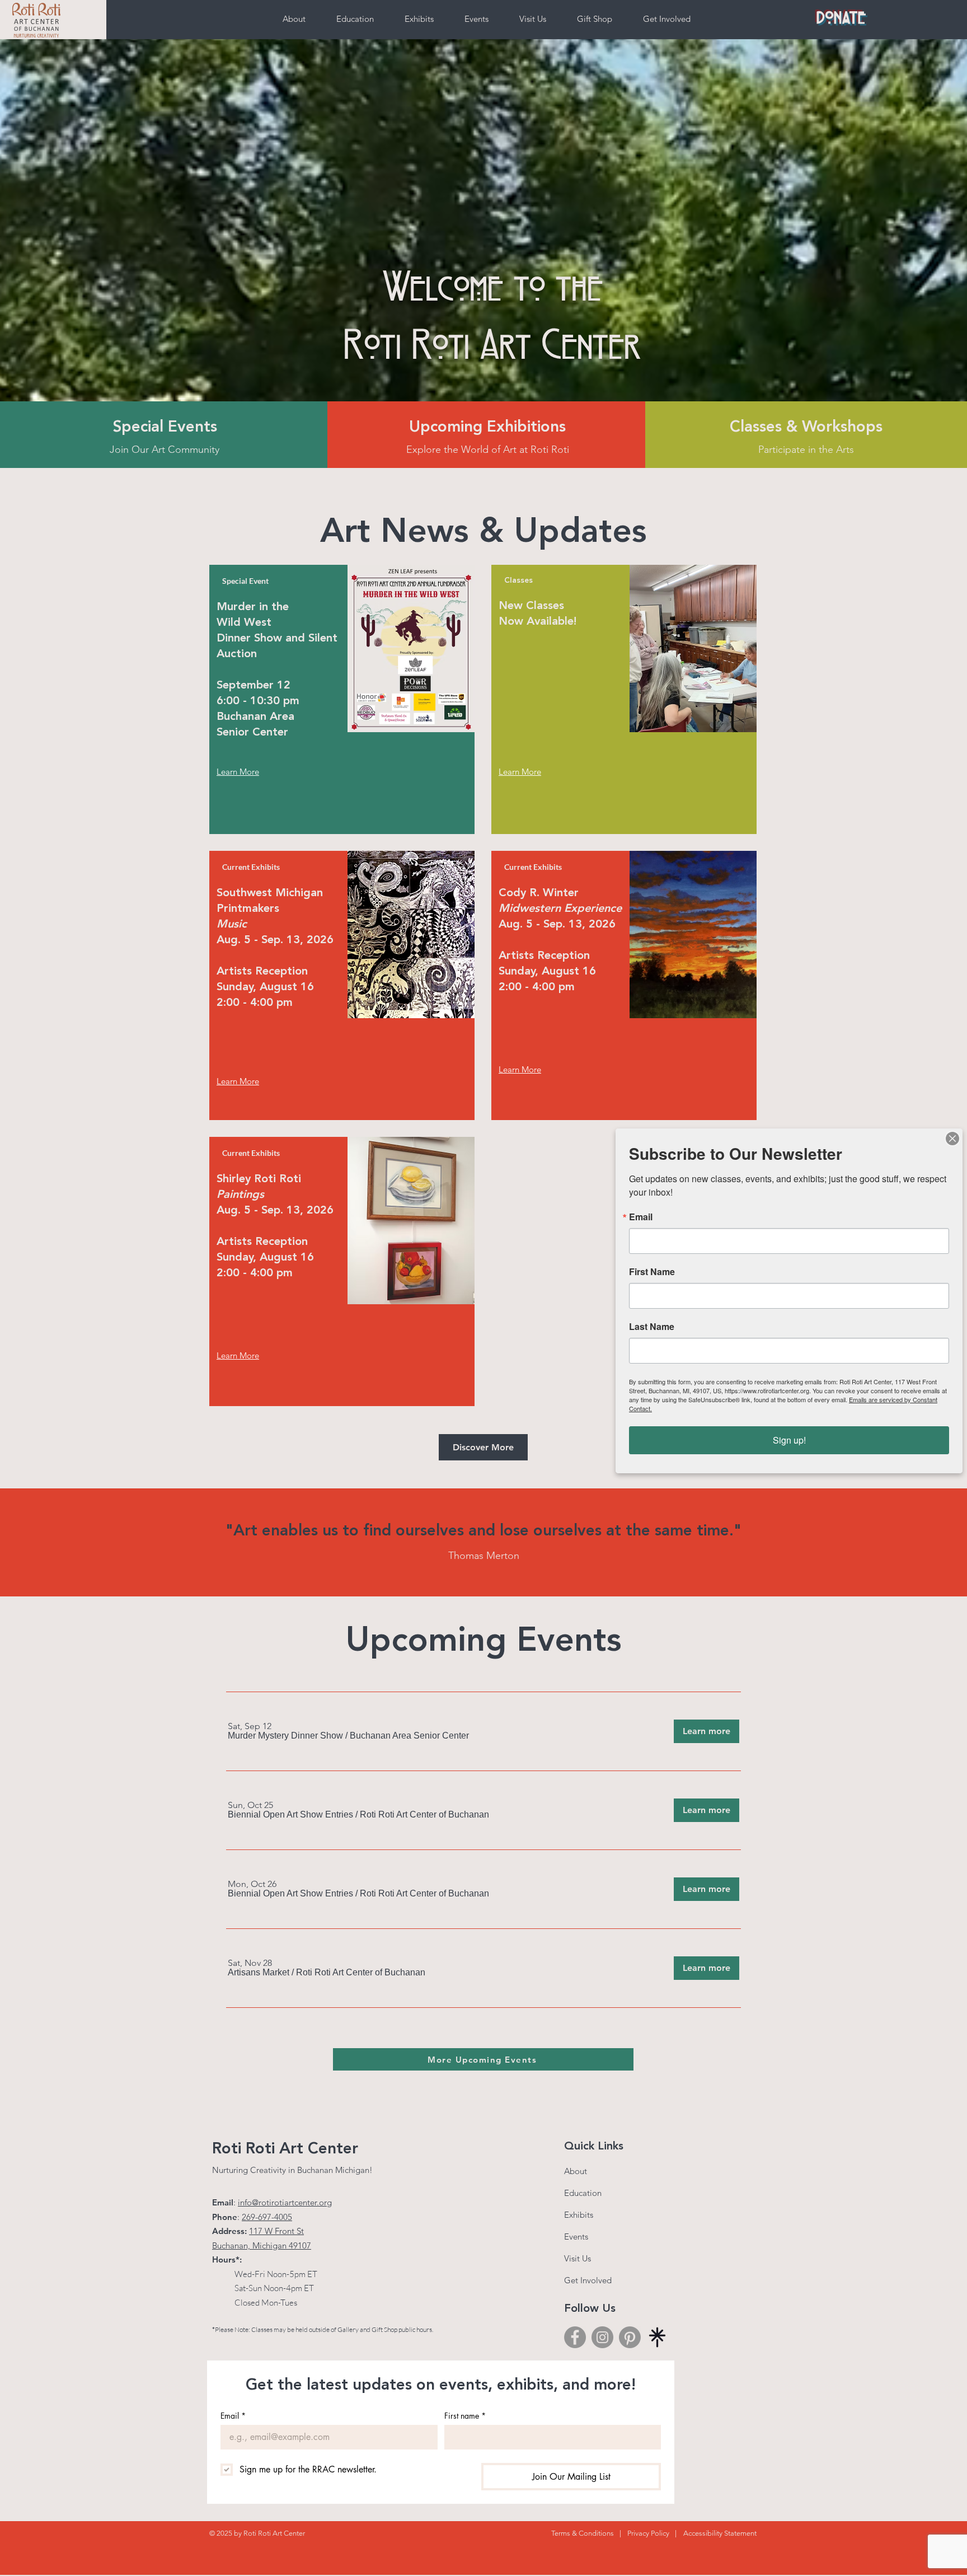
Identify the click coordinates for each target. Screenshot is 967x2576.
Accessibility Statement (720, 2533)
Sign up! (789, 1440)
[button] (285, 1736)
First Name (652, 1272)
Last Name (652, 1327)
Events (576, 2237)
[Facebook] (575, 2337)
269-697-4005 (267, 2217)
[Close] (952, 1139)
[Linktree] (657, 2337)
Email (233, 2416)
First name (465, 2416)
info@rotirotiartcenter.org (285, 2202)
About (576, 2171)
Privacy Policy (648, 2533)
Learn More (238, 1355)
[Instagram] (602, 2337)
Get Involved (588, 2280)
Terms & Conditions (583, 2533)
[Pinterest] (630, 2337)
